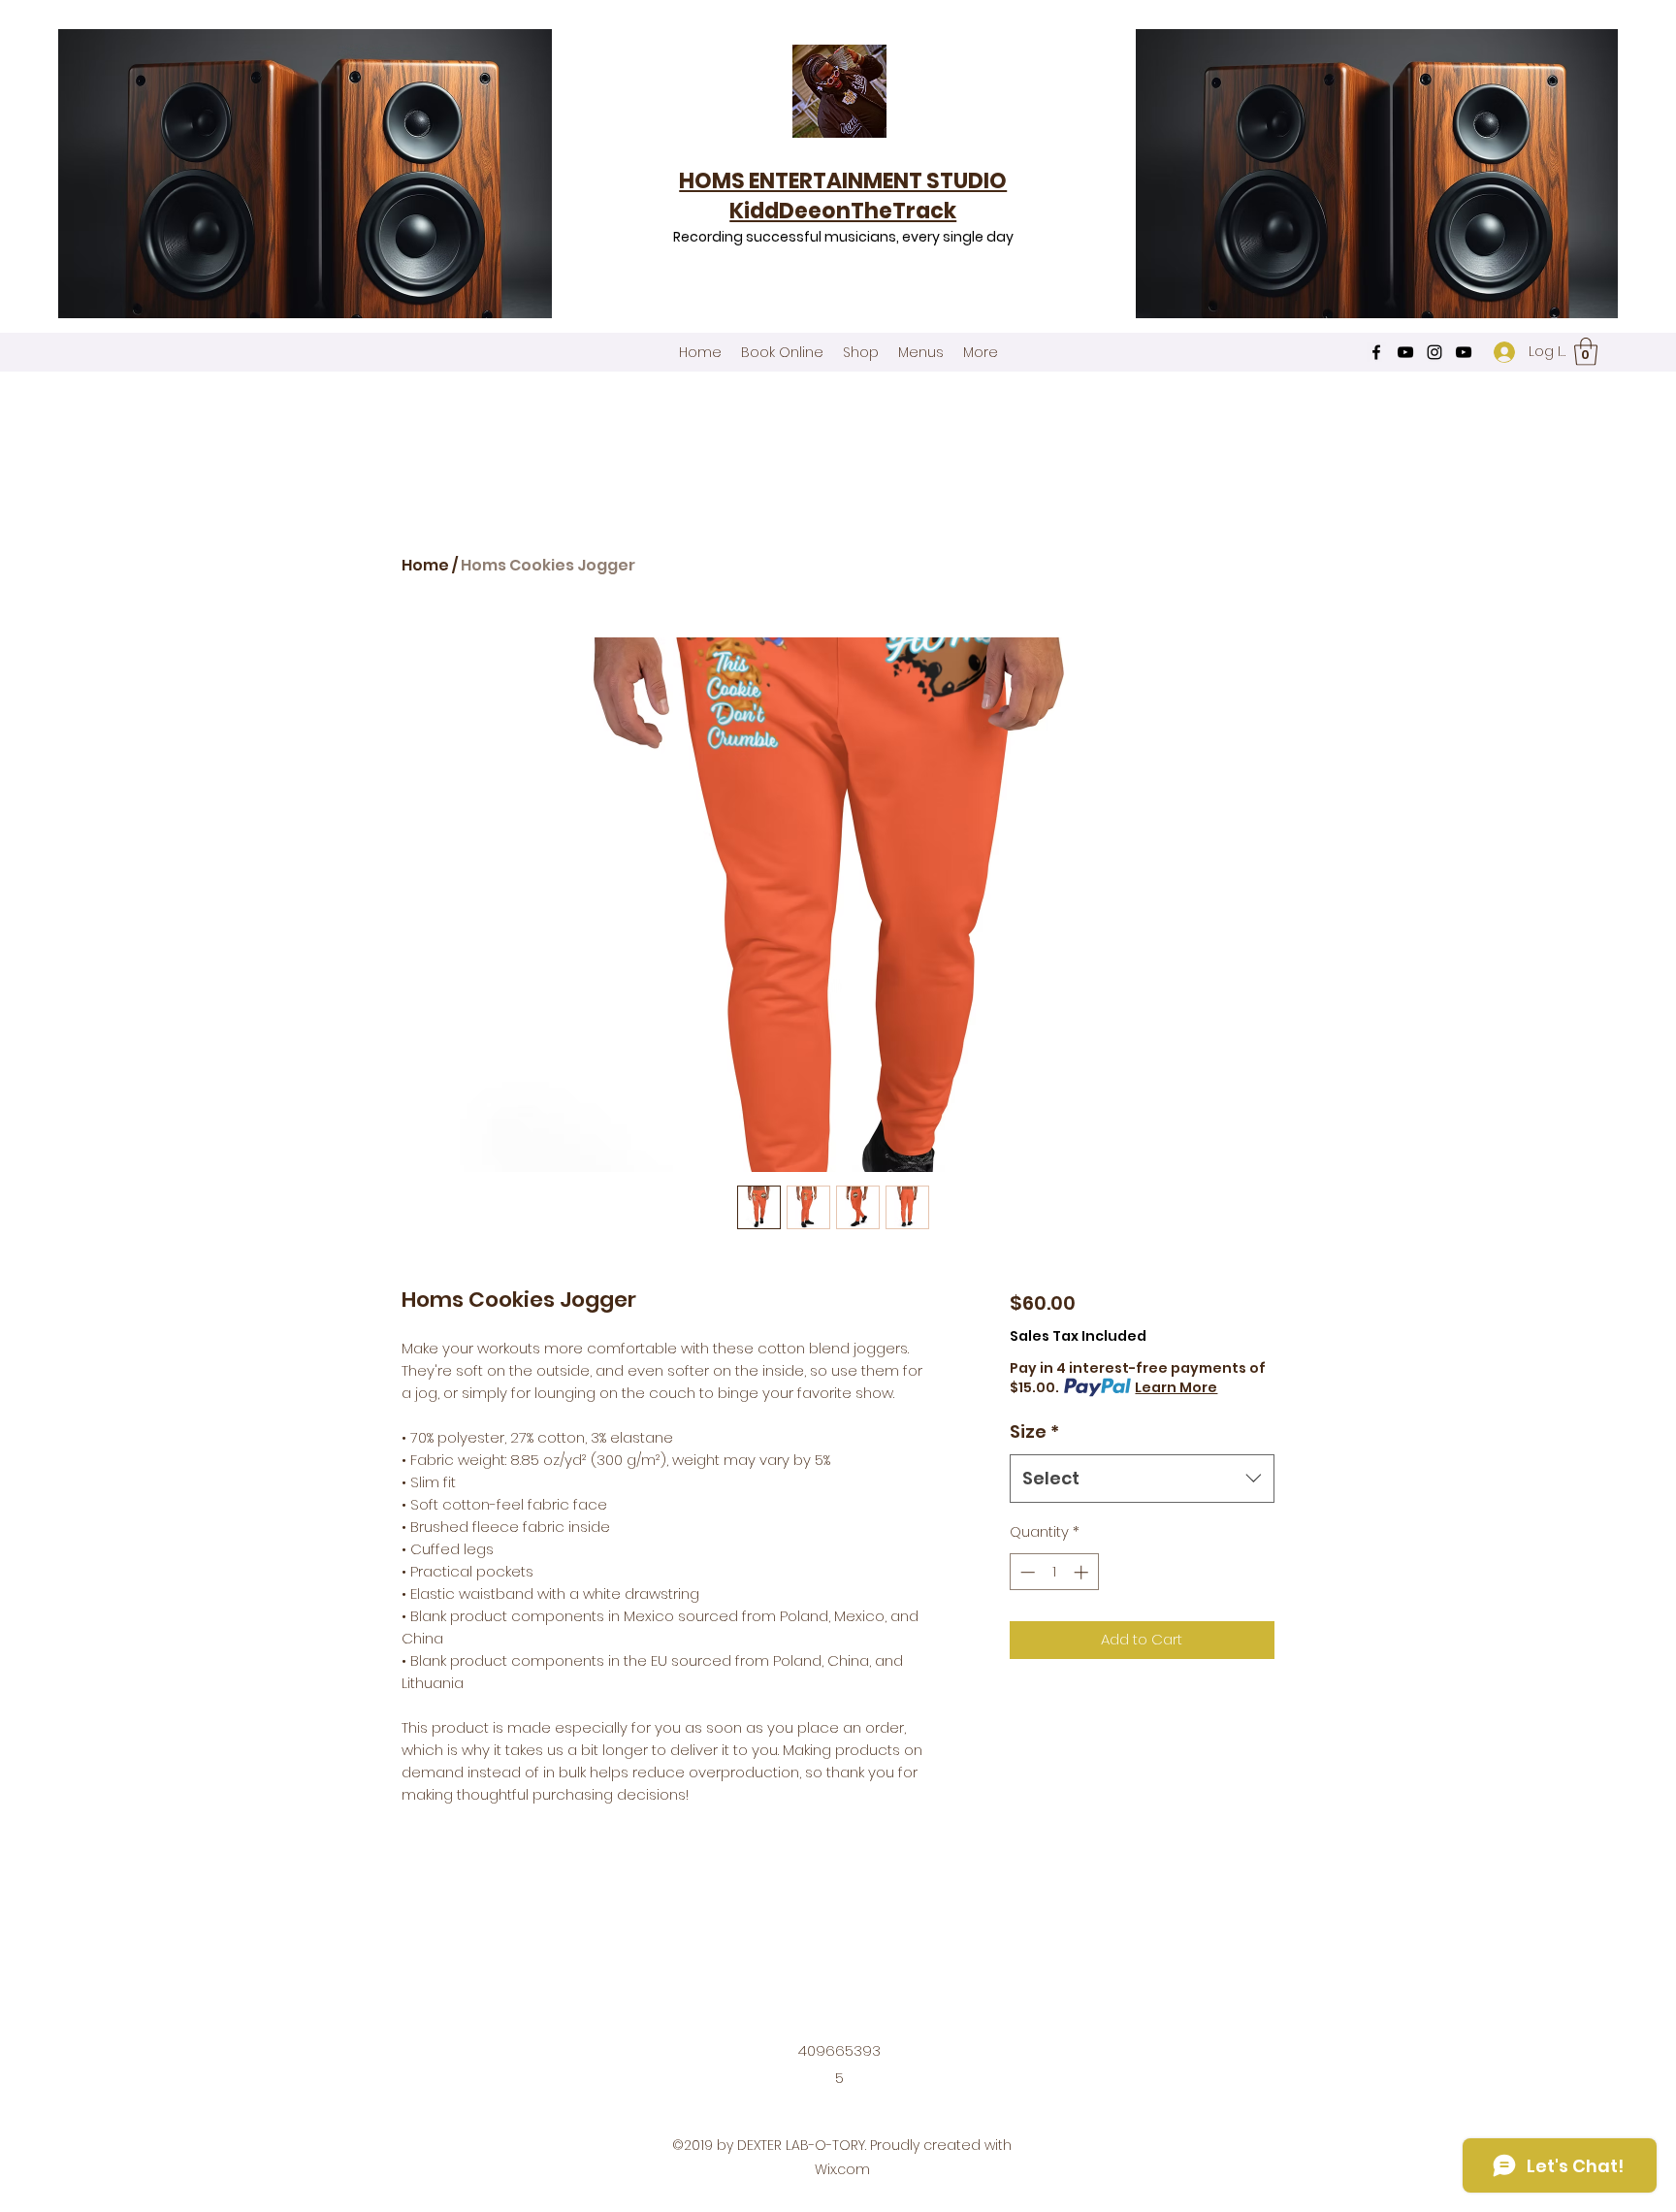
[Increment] (1083, 1572)
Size (1034, 1431)
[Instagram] (1434, 352)
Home (425, 565)
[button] (1586, 352)
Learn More (1176, 1387)
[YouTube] (1405, 352)
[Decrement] (1026, 1572)
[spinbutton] (1054, 1572)
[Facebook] (1376, 352)
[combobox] (1142, 1479)
